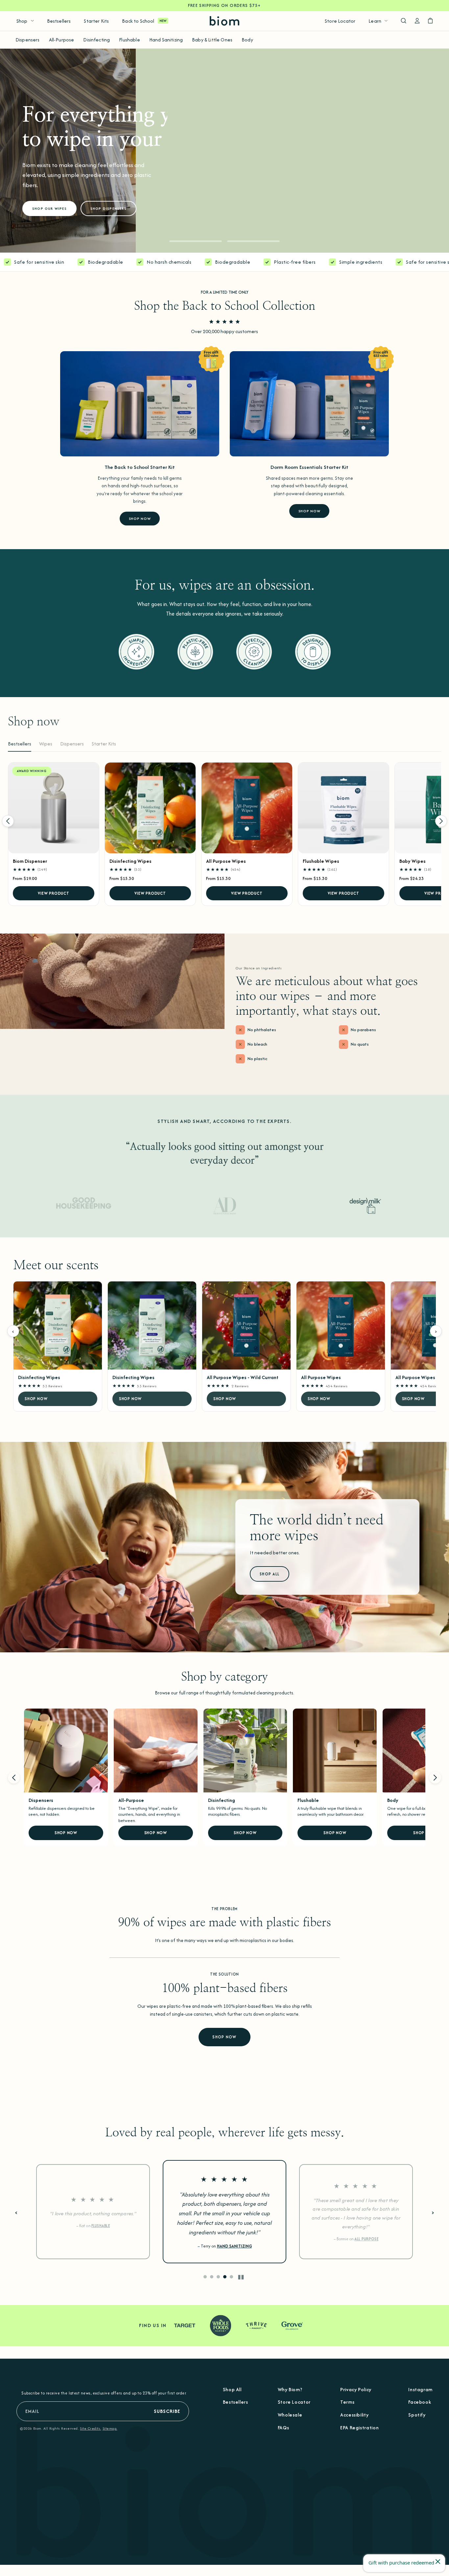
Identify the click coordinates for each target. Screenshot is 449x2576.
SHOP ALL (270, 1574)
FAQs (284, 2428)
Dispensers (28, 40)
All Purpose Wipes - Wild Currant (243, 1377)
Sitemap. (110, 2428)
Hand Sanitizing (166, 40)
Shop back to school (56, 188)
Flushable (129, 40)
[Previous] (8, 821)
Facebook (420, 2402)
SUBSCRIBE (167, 2411)
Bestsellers (59, 21)
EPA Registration (359, 2428)
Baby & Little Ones (212, 40)
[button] (196, 241)
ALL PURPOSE (103, 2239)
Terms (347, 2402)
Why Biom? (290, 2389)
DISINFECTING (234, 2243)
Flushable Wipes (321, 861)
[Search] (403, 21)
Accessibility (354, 2415)
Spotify (417, 2415)
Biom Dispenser (30, 861)
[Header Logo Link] (225, 21)
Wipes (46, 744)
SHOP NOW (140, 519)
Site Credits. (90, 2428)
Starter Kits (96, 21)
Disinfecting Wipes (130, 861)
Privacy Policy (356, 2389)
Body (247, 40)
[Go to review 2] (212, 2277)
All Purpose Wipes (226, 861)
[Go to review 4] (225, 2277)
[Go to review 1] (205, 2277)
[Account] (417, 21)
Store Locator (340, 21)
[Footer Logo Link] (225, 2489)
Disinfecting (96, 40)
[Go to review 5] (231, 2277)
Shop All (232, 2389)
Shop (22, 21)
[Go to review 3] (218, 2277)
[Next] (441, 821)
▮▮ (241, 2277)
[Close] (438, 2562)
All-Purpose (62, 40)
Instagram (420, 2389)
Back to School (138, 21)
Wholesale (290, 2415)
